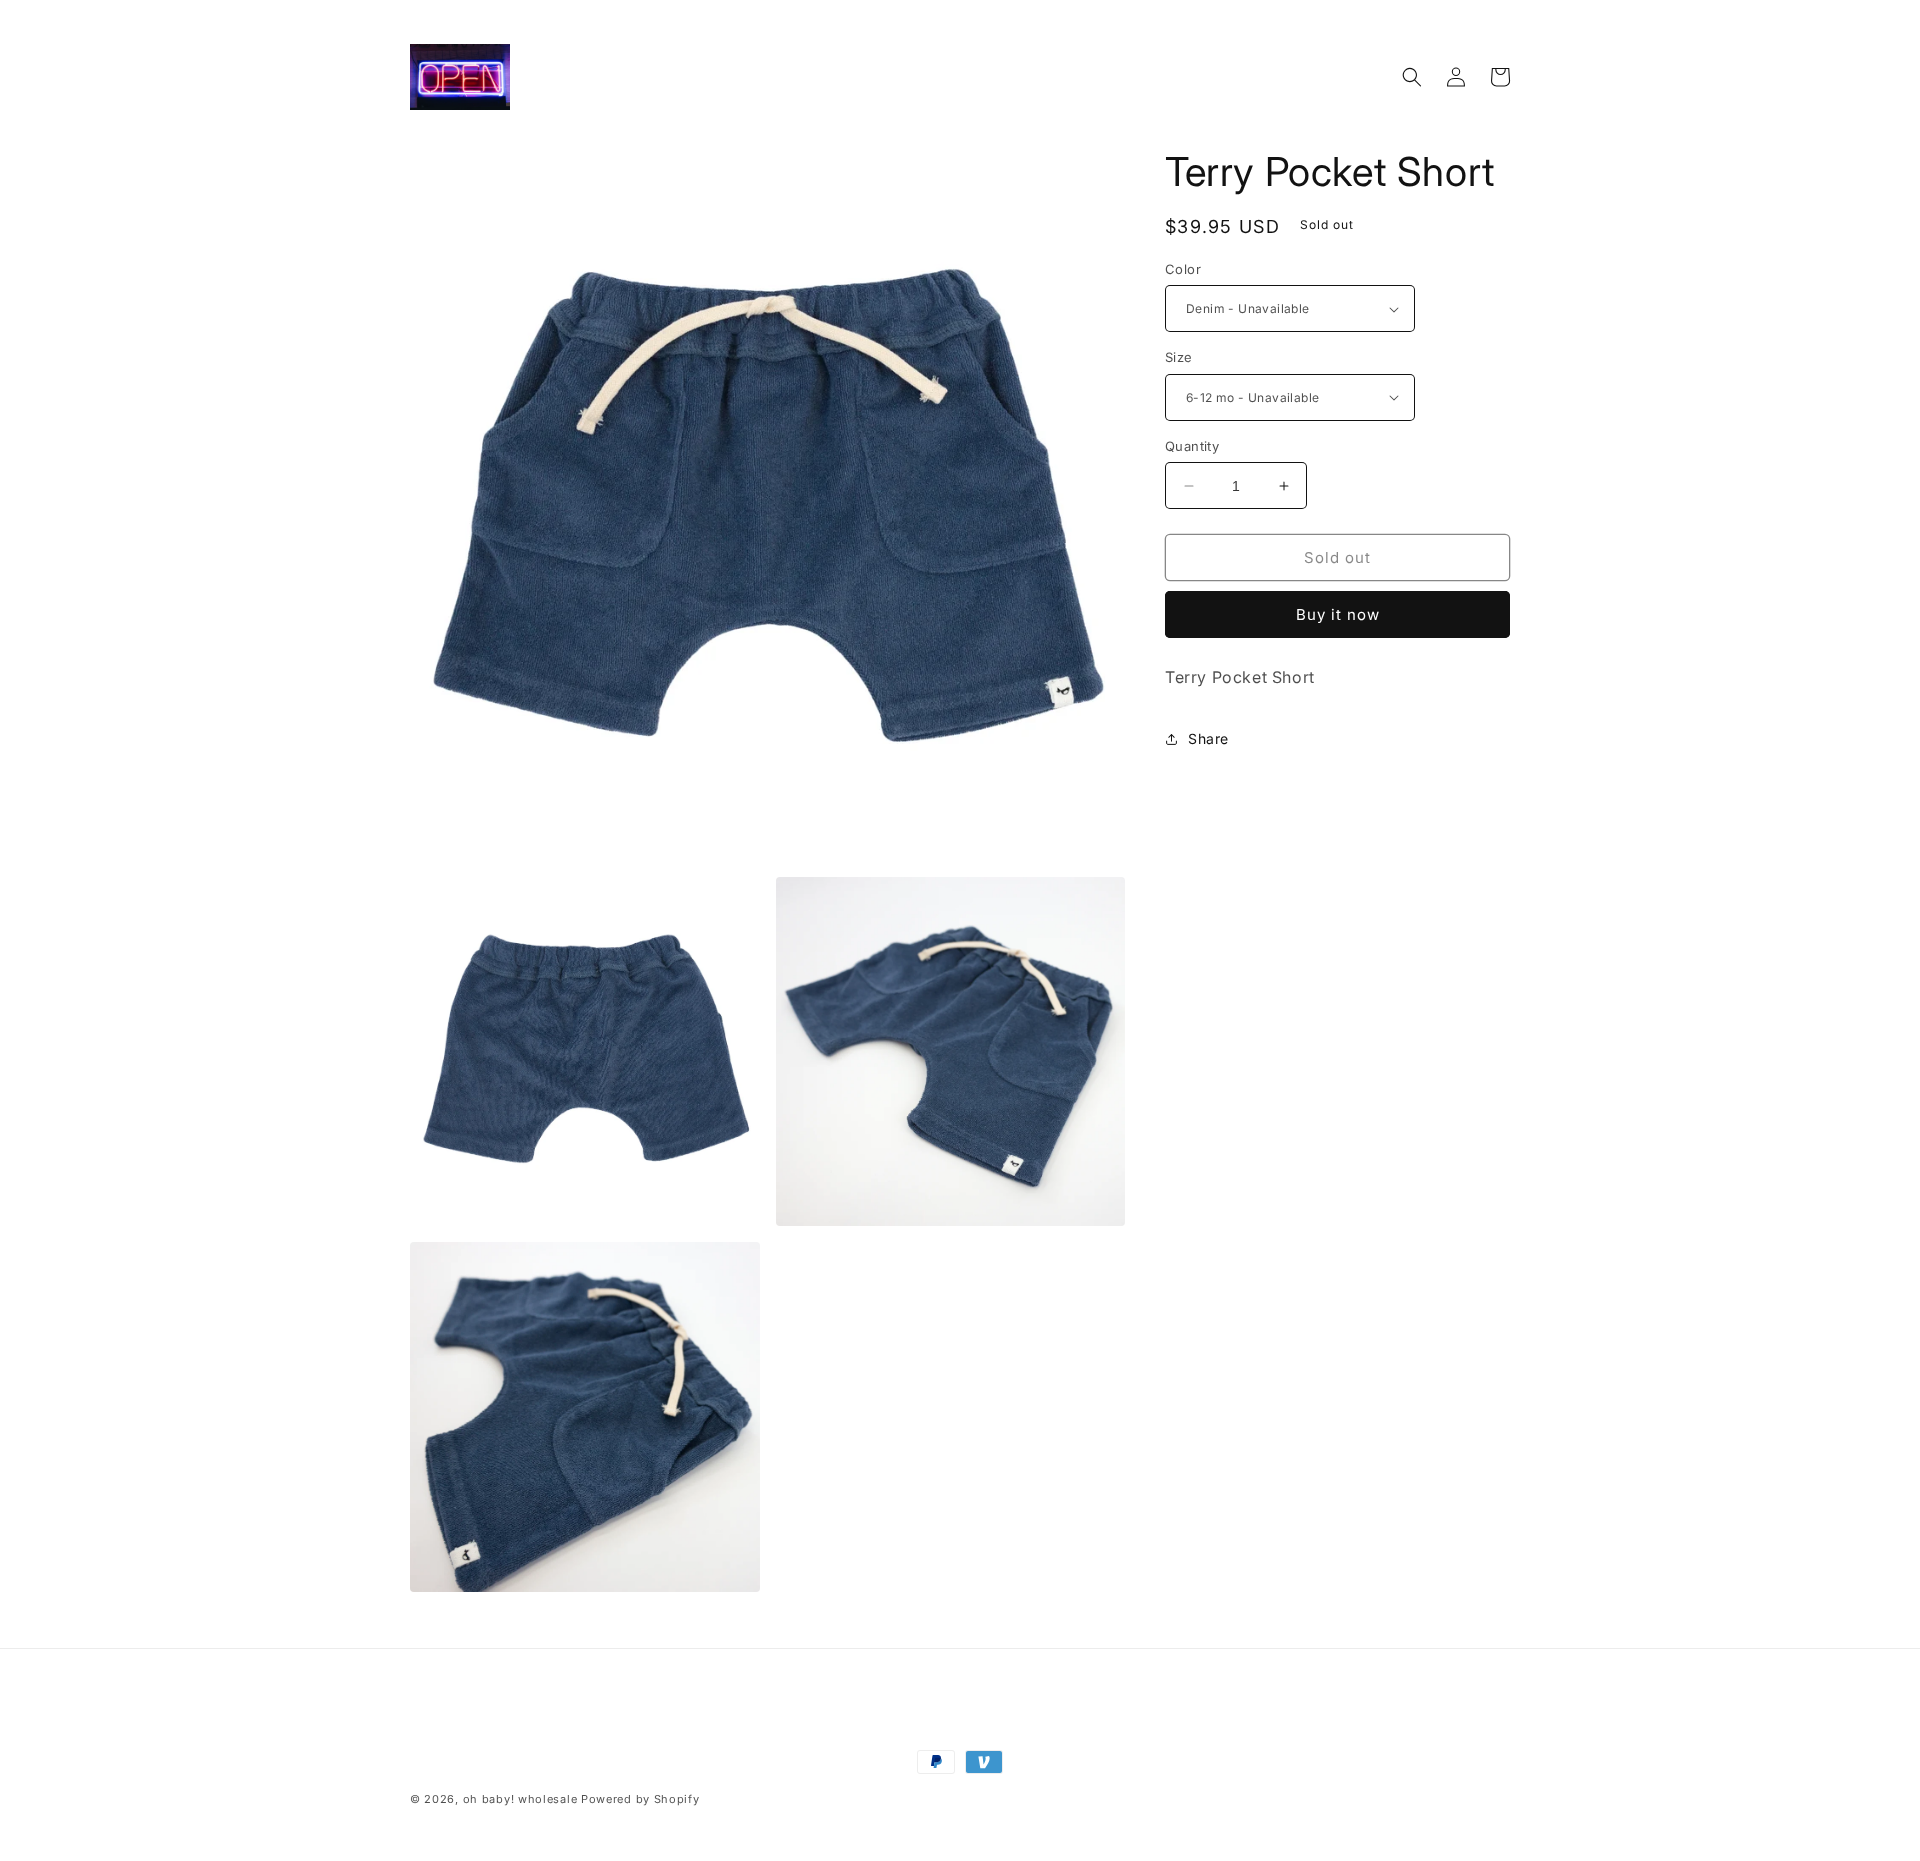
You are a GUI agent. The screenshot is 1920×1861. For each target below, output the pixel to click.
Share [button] (1208, 738)
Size (1179, 357)
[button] (1412, 77)
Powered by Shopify (640, 1799)
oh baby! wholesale (520, 1799)
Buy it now (1338, 614)
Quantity (1192, 446)
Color (1183, 269)
